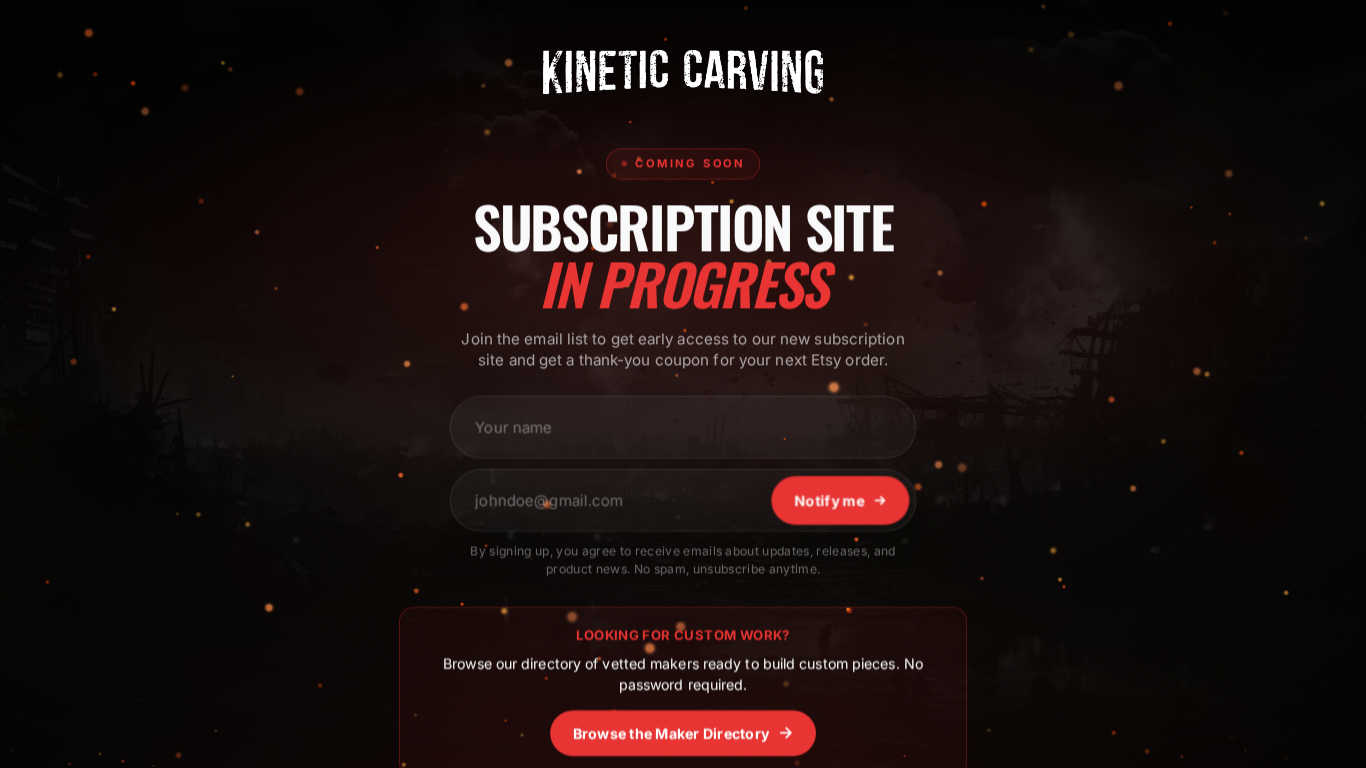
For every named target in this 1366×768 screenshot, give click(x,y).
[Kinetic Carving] (683, 72)
